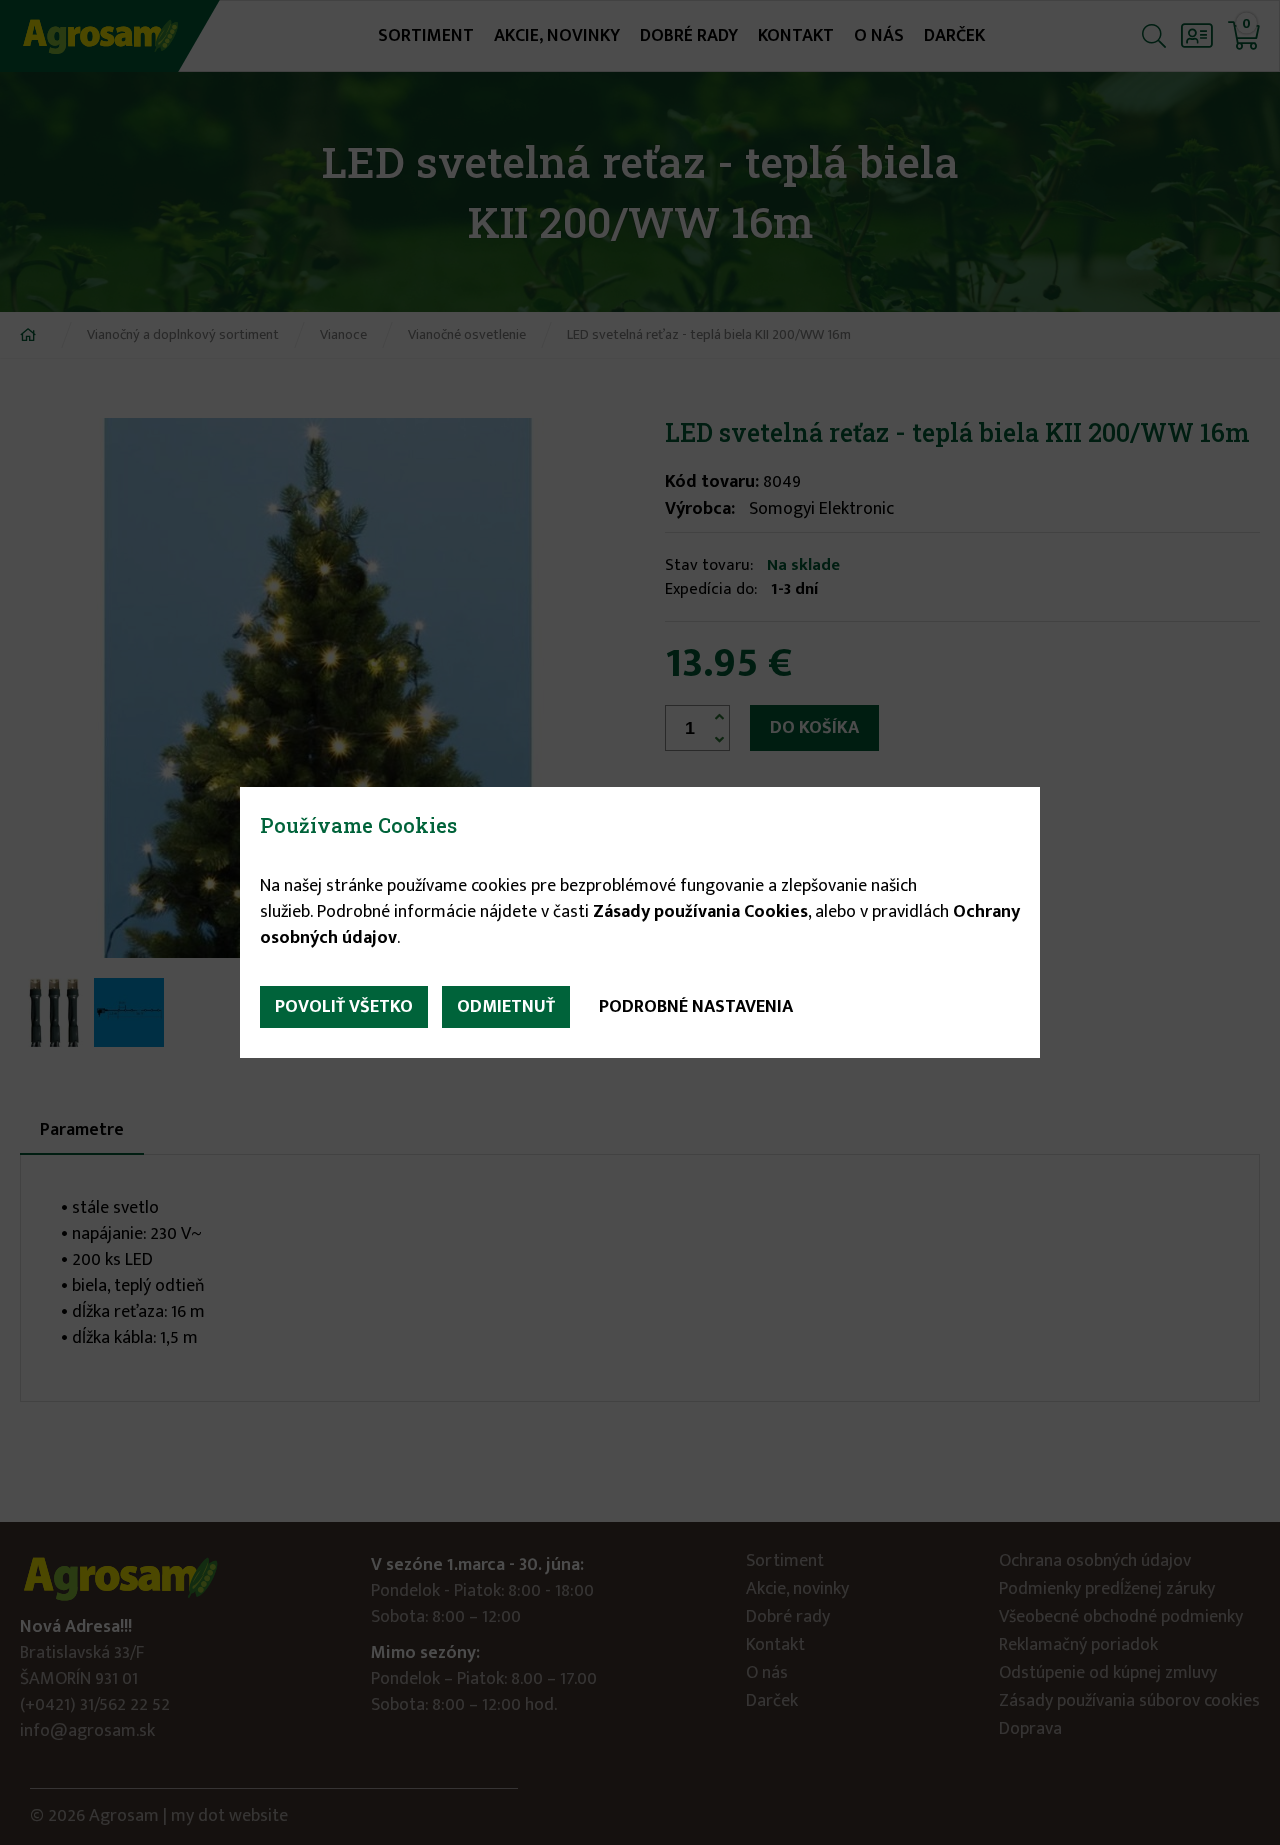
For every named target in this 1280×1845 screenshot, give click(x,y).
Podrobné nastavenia (696, 1007)
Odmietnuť (506, 1007)
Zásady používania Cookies (700, 912)
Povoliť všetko (344, 1007)
